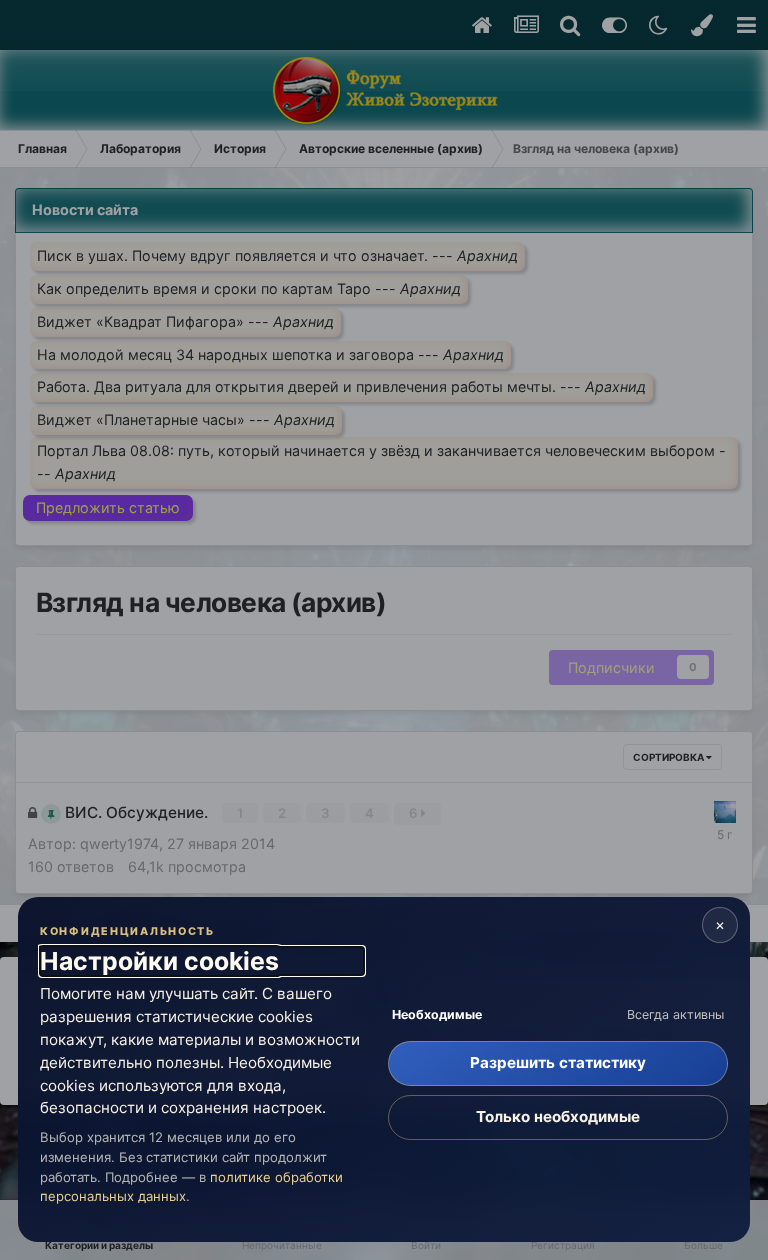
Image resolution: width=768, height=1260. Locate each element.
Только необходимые (558, 1116)
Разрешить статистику (558, 1062)
